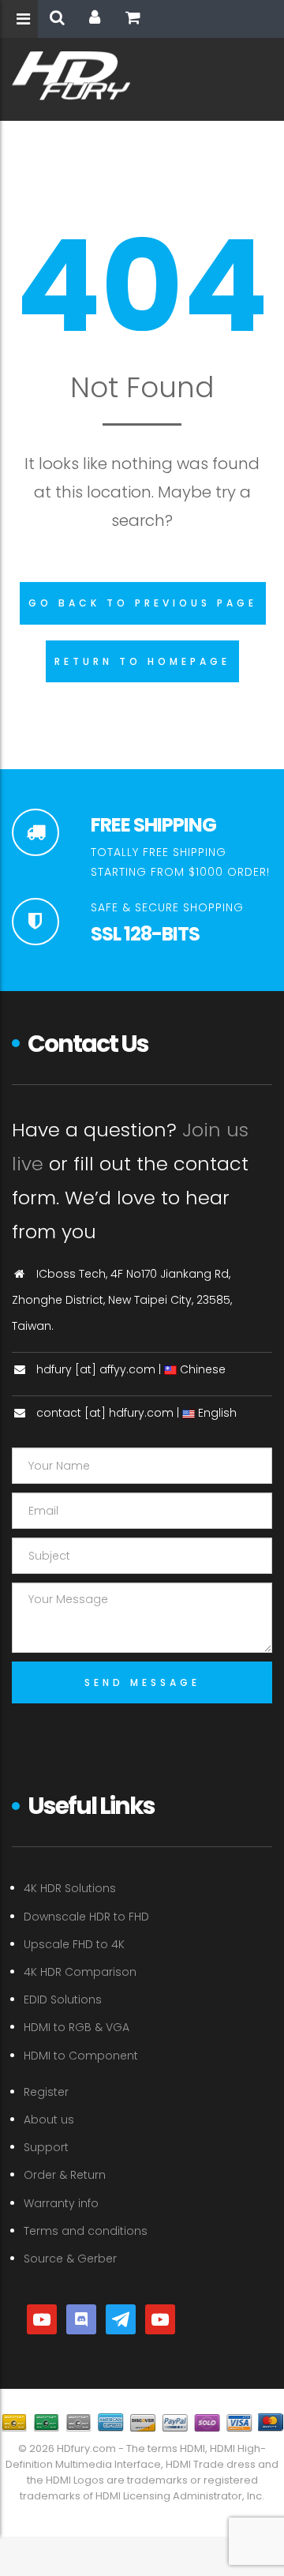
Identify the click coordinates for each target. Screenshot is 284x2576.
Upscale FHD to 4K (74, 1944)
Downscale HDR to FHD (86, 1917)
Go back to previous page (143, 603)
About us (49, 2120)
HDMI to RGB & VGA (77, 2027)
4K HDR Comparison (80, 1972)
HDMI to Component (81, 2056)
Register (46, 2092)
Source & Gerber (70, 2259)
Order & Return (65, 2175)
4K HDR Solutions (70, 1888)
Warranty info (61, 2203)
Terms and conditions (86, 2231)
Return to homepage (142, 661)
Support (46, 2147)
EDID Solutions (63, 2000)
